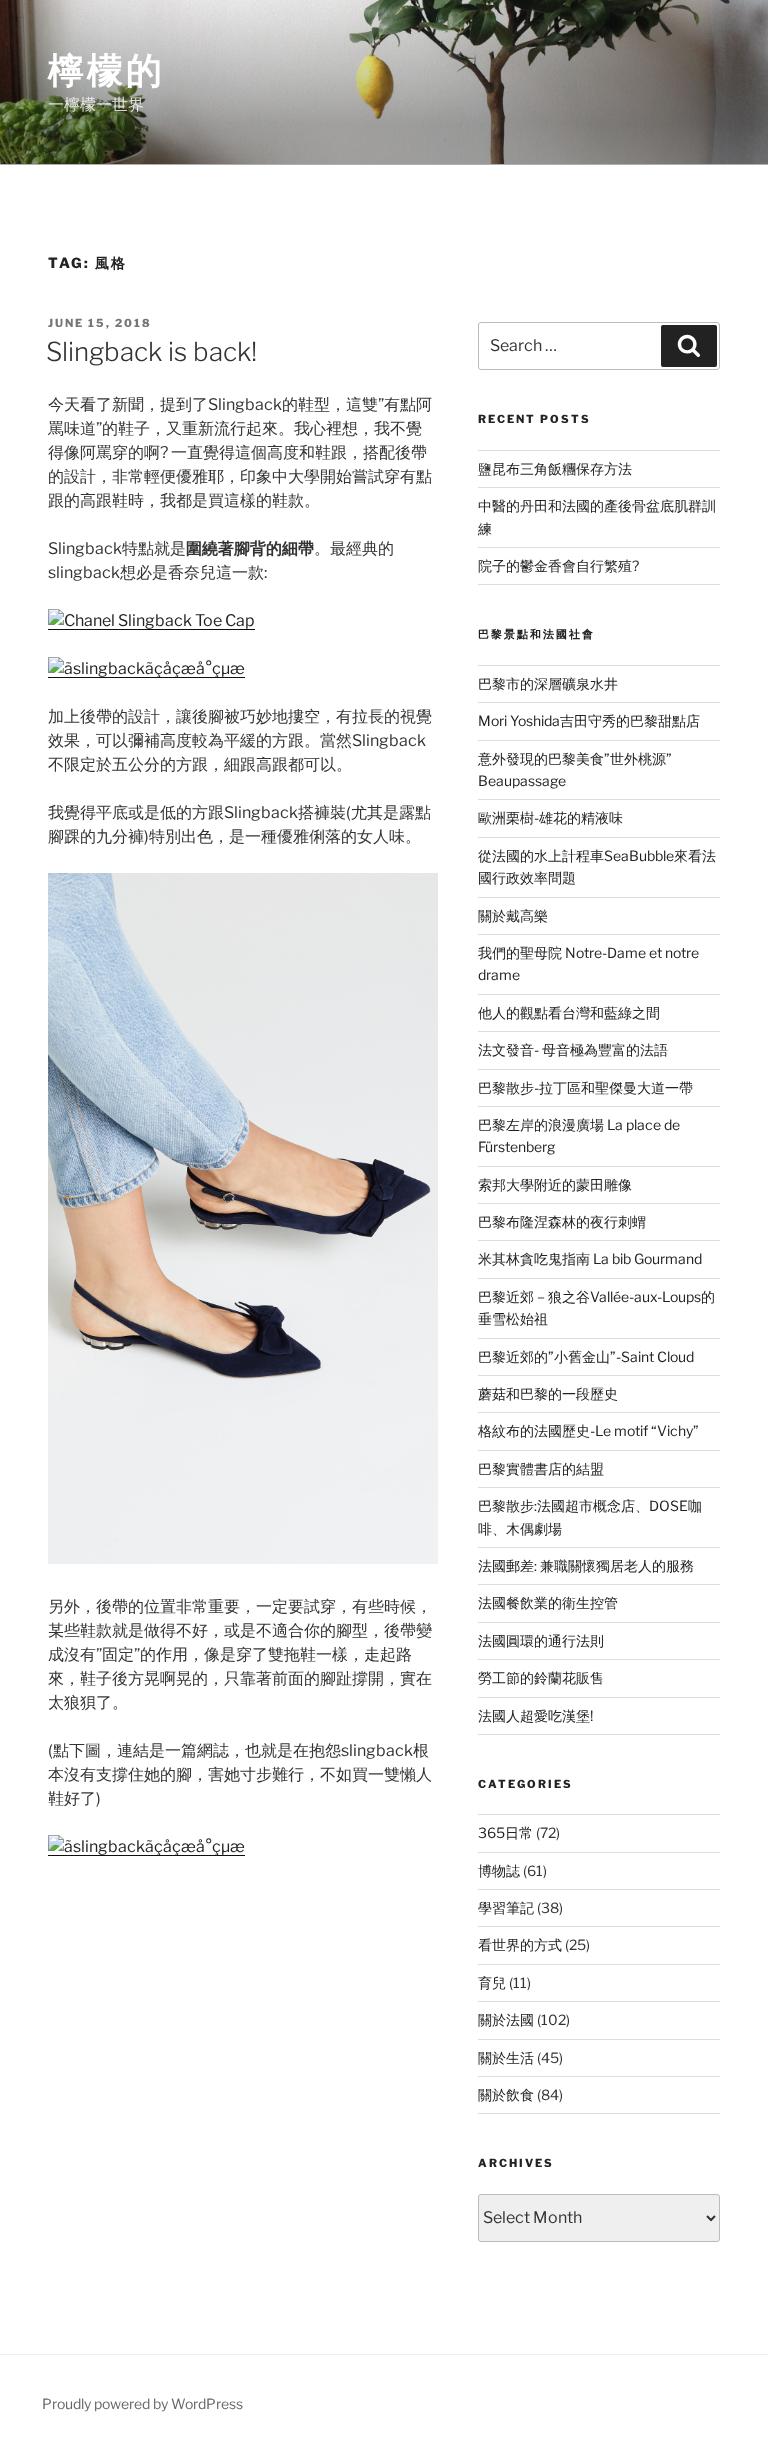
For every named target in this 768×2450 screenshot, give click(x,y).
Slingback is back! (151, 351)
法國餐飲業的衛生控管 (548, 1602)
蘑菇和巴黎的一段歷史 (548, 1393)
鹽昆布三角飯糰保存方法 (555, 468)
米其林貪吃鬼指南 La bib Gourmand (590, 1258)
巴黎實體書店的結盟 (541, 1468)
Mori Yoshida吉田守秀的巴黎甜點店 (589, 720)
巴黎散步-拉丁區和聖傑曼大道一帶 (585, 1087)
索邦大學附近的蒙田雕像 (555, 1184)
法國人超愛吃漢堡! (535, 1715)
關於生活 (506, 2057)
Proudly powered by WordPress (142, 2403)
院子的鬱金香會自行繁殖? (558, 565)
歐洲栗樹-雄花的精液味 (550, 817)
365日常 (505, 1832)
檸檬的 (106, 70)
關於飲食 (506, 2094)
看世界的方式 (520, 1944)
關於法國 (506, 2019)
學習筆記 (506, 1907)
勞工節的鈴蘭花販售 (541, 1677)
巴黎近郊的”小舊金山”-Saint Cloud (586, 1356)
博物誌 (499, 1870)
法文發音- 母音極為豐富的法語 (573, 1049)
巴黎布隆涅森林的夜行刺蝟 (562, 1221)
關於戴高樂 (513, 915)
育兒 (492, 1982)
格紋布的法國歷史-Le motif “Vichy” (588, 1430)
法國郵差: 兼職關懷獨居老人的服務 (586, 1565)
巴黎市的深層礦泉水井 (548, 683)
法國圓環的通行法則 (541, 1640)
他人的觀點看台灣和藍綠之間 (569, 1012)
